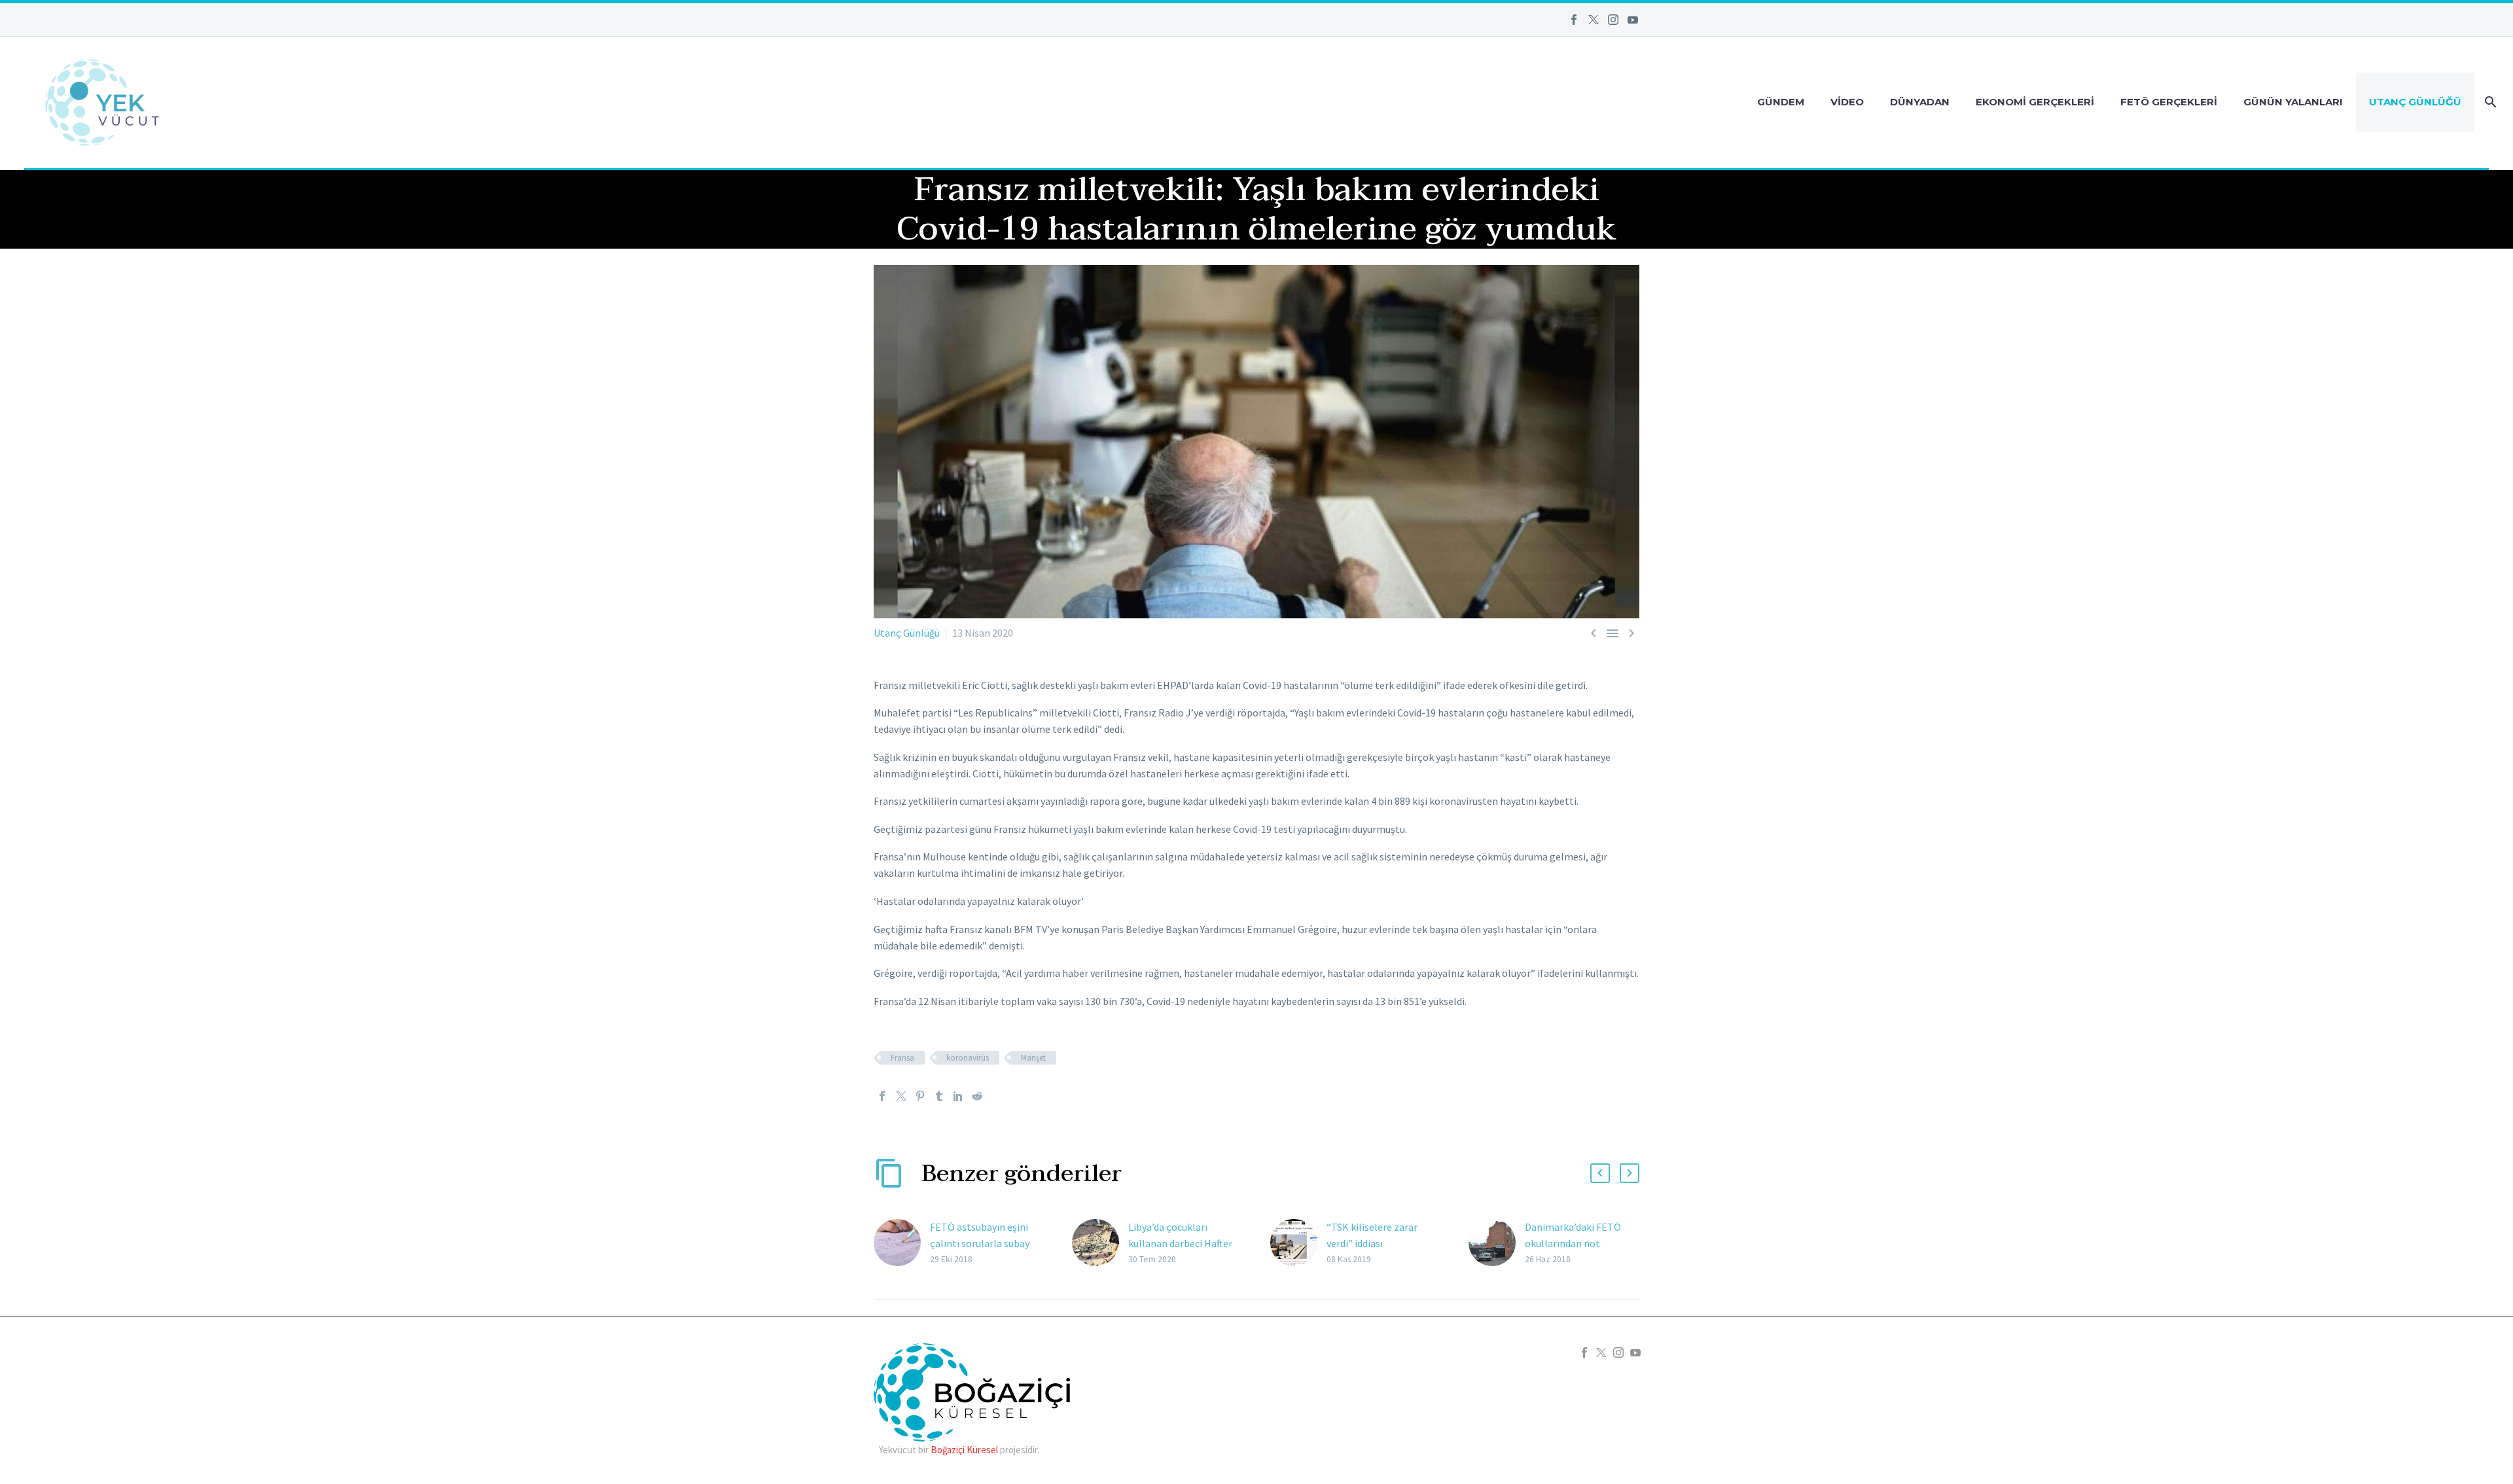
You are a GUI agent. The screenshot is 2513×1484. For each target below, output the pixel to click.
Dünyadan (1920, 102)
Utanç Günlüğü (2415, 102)
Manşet (1033, 1058)
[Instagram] (1613, 20)
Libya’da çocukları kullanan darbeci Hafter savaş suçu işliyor (1180, 1243)
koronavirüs (968, 1058)
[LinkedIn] (958, 1096)
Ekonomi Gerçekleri (2035, 102)
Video (1847, 102)
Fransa (902, 1058)
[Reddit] (977, 1096)
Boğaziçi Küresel (964, 1450)
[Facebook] (1574, 20)
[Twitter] (1594, 20)
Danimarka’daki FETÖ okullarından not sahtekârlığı (1573, 1243)
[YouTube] (1633, 20)
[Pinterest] (920, 1096)
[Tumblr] (939, 1096)
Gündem (1781, 102)
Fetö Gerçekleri (2169, 102)
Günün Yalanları (2293, 102)
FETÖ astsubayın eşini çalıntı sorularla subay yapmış (980, 1243)
